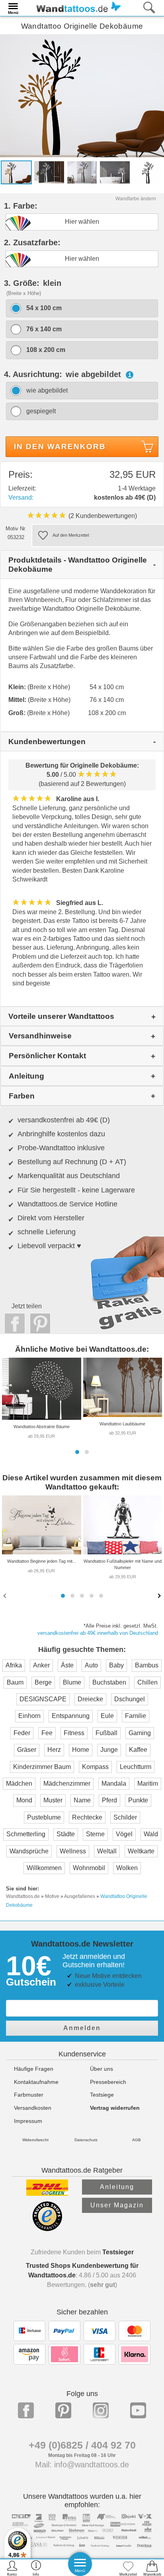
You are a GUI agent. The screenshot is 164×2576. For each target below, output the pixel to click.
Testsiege (102, 2095)
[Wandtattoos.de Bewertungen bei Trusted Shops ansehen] (47, 2229)
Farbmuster (29, 2095)
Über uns (102, 2069)
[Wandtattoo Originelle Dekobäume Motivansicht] (148, 172)
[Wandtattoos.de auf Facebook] (26, 2410)
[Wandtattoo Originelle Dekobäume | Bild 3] (82, 172)
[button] (77, 1452)
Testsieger (118, 2252)
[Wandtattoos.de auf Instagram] (101, 2410)
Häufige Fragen (34, 2069)
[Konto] (12, 2568)
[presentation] (6, 1595)
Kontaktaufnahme (36, 2082)
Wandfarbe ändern (136, 199)
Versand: (21, 497)
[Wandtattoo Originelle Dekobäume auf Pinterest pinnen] (38, 1323)
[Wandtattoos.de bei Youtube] (138, 2410)
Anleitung (117, 2187)
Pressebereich (108, 2082)
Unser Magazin (117, 2205)
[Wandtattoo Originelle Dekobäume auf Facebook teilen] (13, 1323)
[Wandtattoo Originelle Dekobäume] (82, 95)
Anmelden (82, 2028)
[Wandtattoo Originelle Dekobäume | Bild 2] (49, 172)
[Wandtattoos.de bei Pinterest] (63, 2410)
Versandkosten (33, 2108)
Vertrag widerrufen (115, 2108)
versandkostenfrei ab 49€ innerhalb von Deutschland (98, 1633)
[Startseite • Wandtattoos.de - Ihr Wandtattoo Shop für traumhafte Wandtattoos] (77, 7)
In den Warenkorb (60, 447)
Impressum (28, 2121)
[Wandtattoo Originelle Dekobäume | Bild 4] (115, 172)
